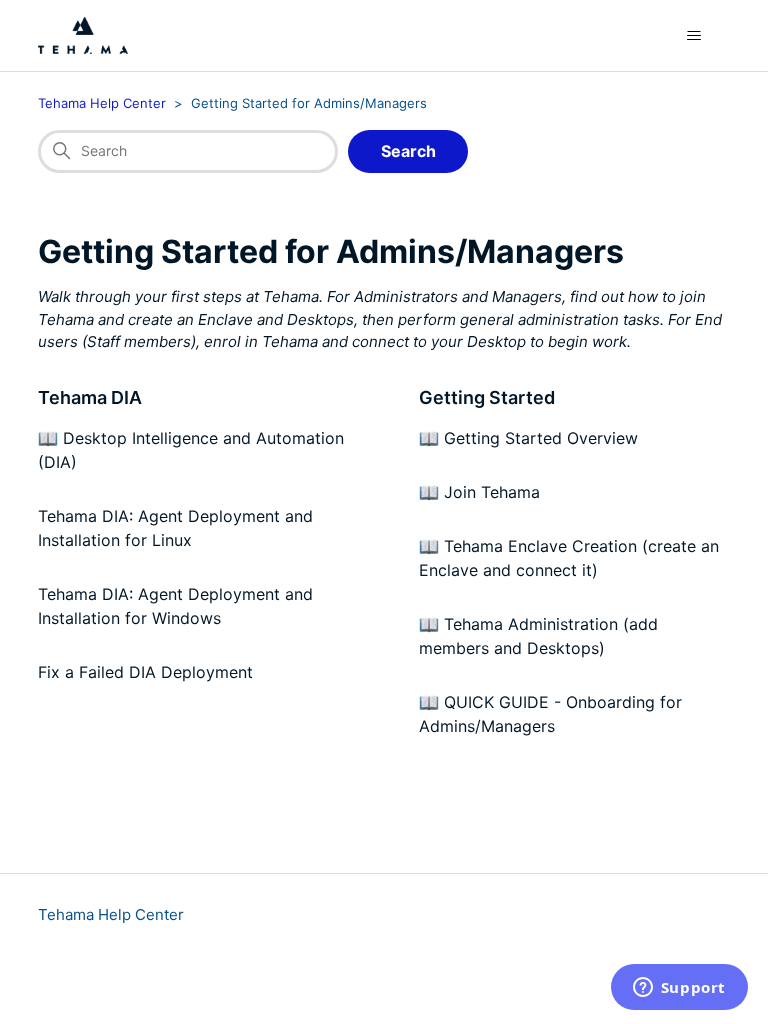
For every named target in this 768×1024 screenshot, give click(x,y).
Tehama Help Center (102, 103)
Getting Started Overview (541, 438)
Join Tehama (492, 492)
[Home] (82, 35)
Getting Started (487, 397)
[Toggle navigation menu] (694, 36)
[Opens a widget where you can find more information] (679, 989)
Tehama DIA (90, 397)
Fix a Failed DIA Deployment (145, 672)
